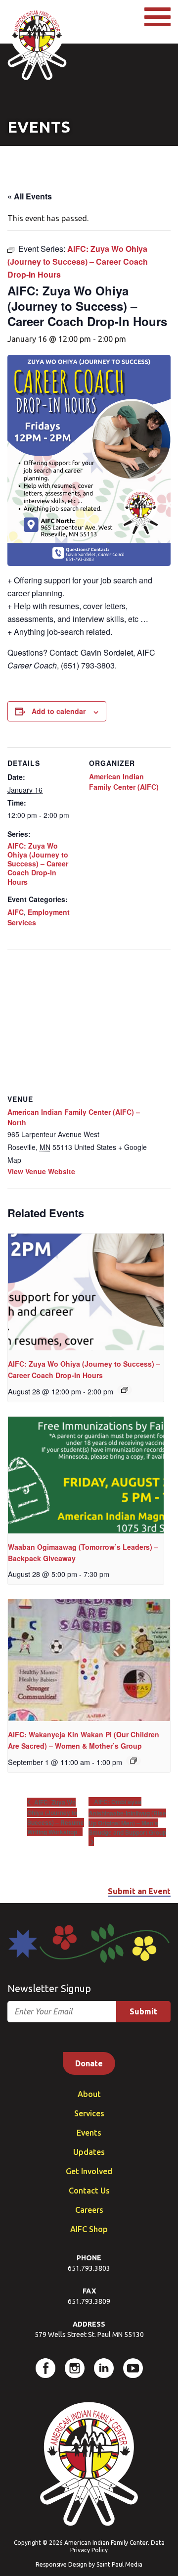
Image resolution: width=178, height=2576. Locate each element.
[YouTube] (133, 2368)
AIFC (16, 912)
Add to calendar (59, 711)
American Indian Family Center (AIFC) (124, 782)
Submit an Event (139, 1891)
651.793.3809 (89, 2301)
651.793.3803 (89, 2268)
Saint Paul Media (119, 2564)
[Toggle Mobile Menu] (157, 17)
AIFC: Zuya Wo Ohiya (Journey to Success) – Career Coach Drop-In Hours (38, 864)
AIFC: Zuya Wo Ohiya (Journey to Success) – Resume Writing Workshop (56, 1817)
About (89, 2094)
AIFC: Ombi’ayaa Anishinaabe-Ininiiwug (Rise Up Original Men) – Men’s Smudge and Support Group (127, 1817)
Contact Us (89, 2191)
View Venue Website (41, 1171)
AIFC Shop (89, 2229)
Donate (89, 2063)
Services (89, 2113)
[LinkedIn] (104, 2368)
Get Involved (89, 2171)
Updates (89, 2152)
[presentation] (86, 1292)
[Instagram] (75, 2368)
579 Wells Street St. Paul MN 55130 (89, 2335)
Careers (89, 2210)
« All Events (30, 196)
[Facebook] (45, 2368)
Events (89, 2133)
